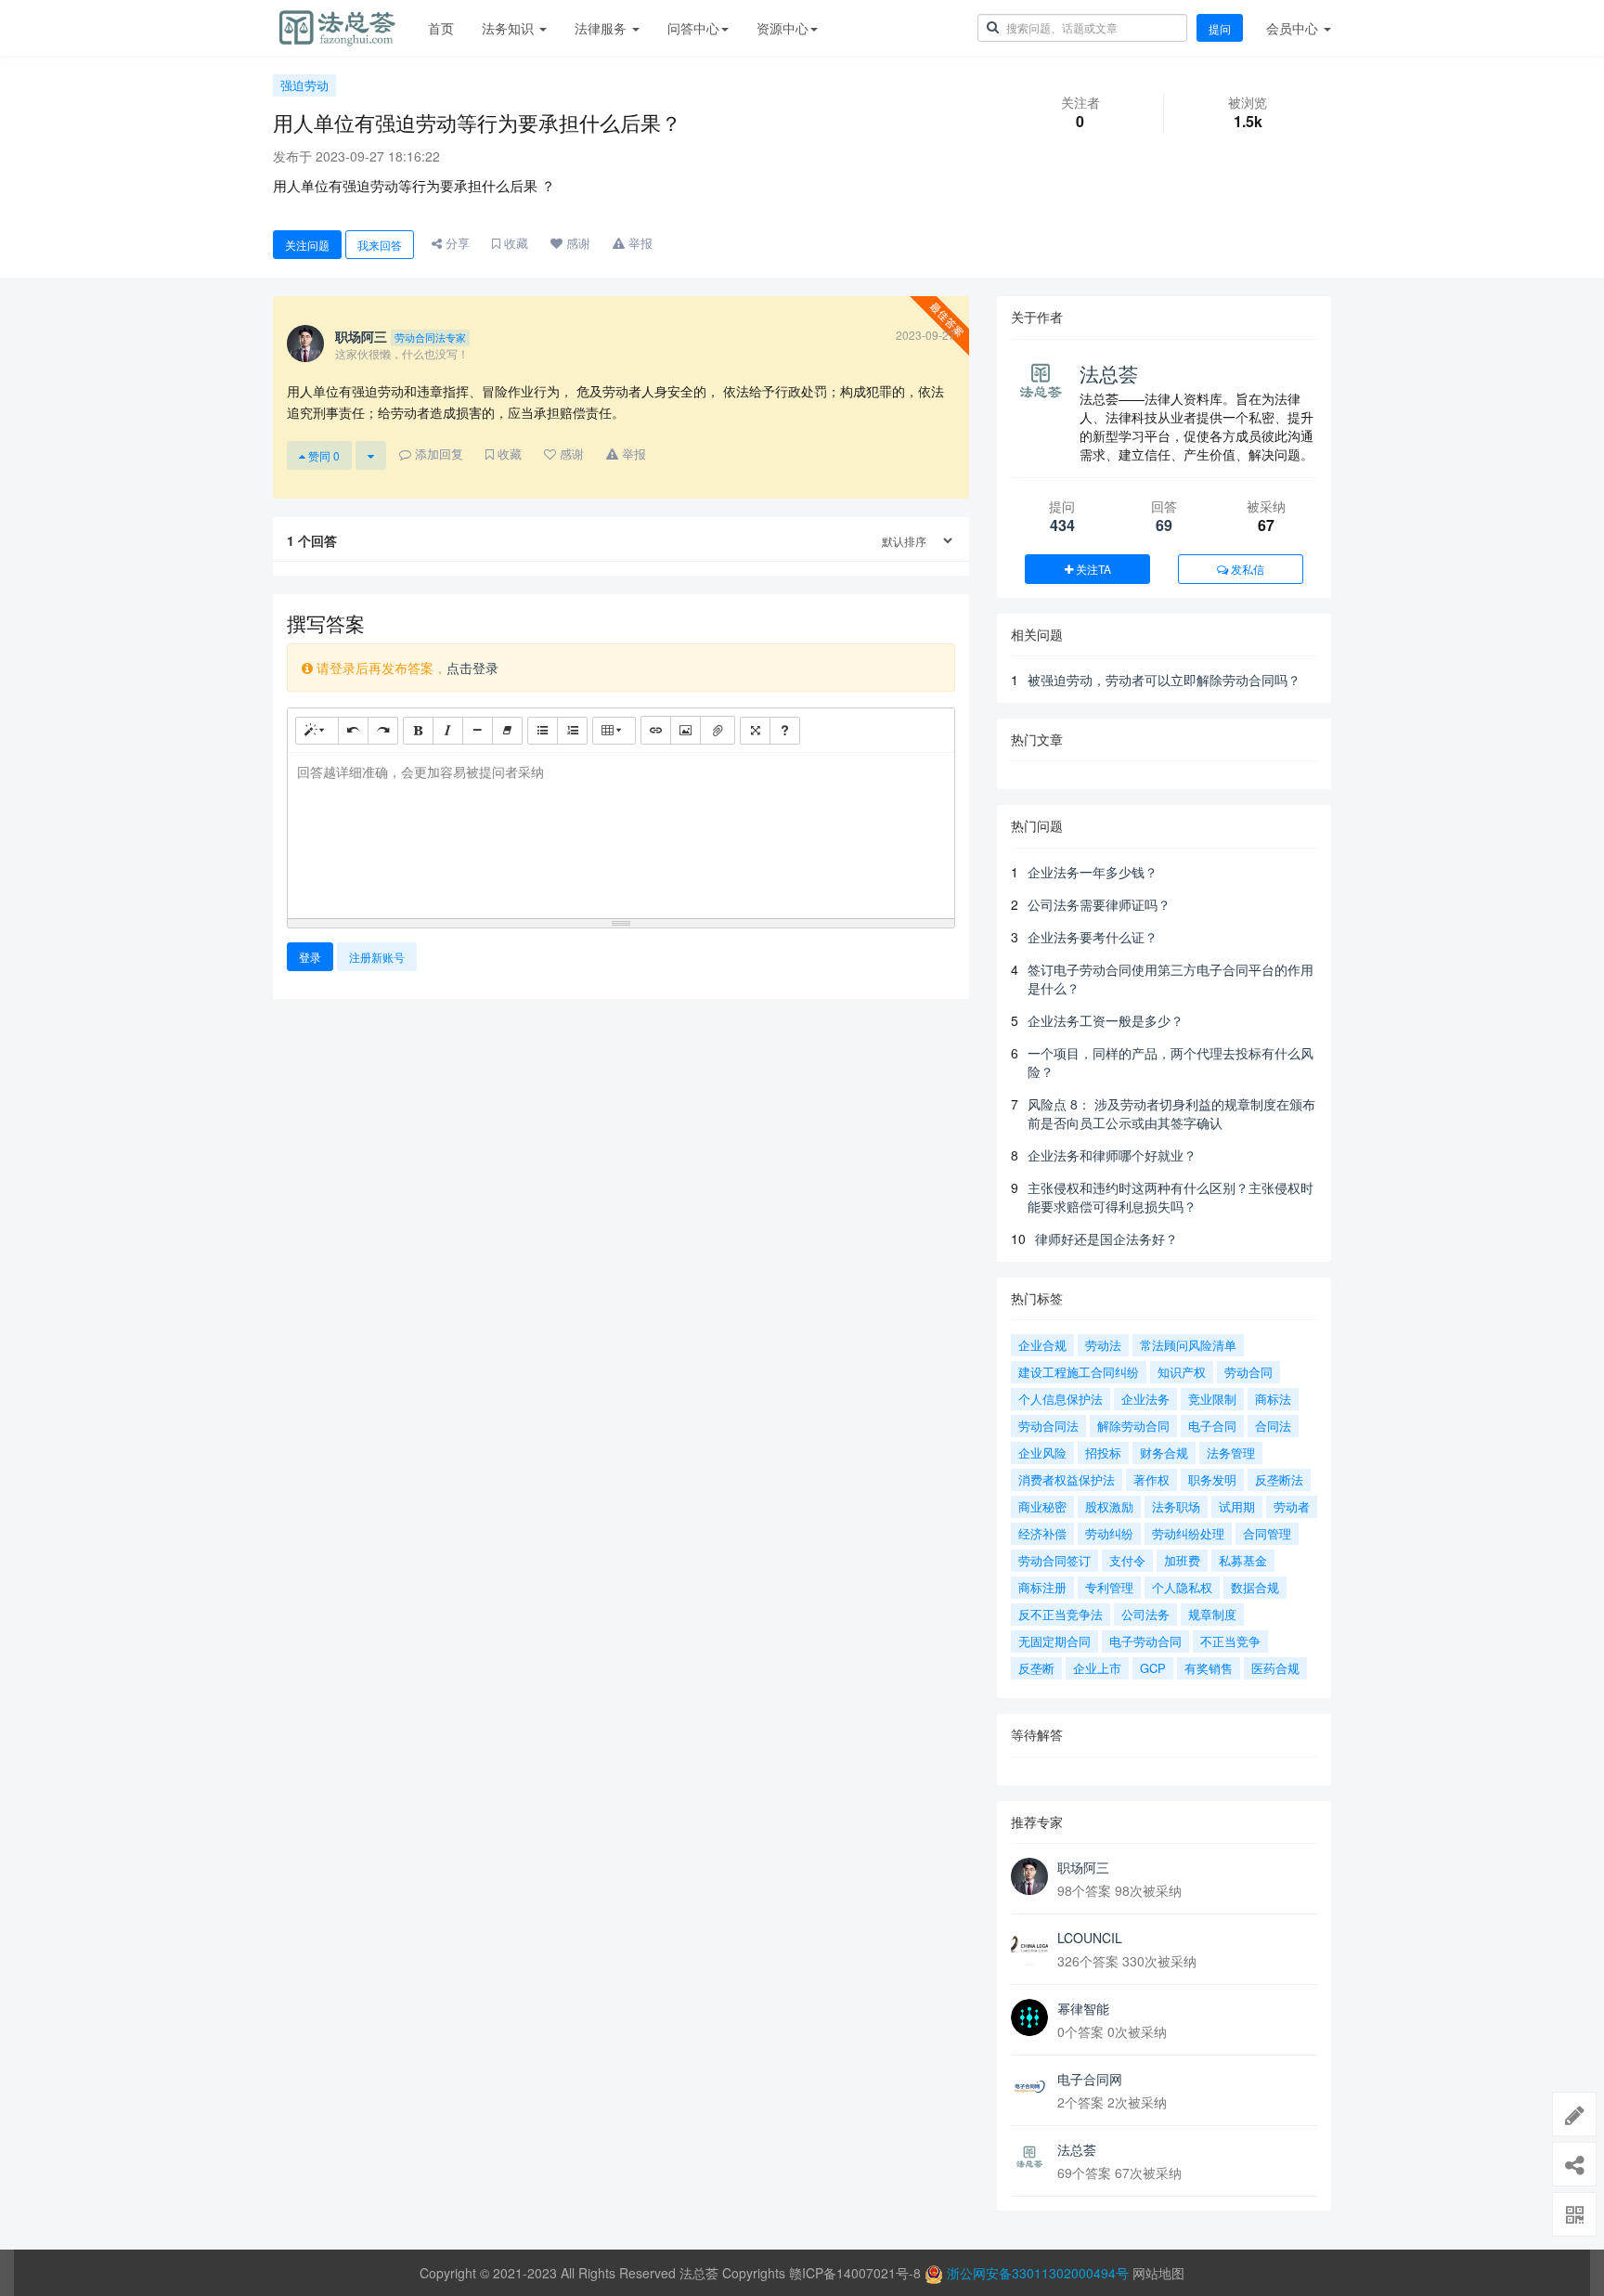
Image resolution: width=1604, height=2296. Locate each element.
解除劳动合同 (1133, 1426)
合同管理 (1267, 1533)
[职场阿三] (1029, 1876)
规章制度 (1212, 1614)
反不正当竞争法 (1061, 1614)
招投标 (1103, 1453)
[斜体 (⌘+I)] (448, 731)
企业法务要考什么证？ (1093, 937)
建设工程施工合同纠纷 (1079, 1372)
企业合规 (1042, 1345)
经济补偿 (1042, 1533)
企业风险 (1042, 1453)
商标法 (1273, 1399)
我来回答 (380, 245)
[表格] (614, 731)
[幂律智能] (1029, 2017)
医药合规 (1275, 1668)
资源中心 (783, 28)
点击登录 (472, 668)
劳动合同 (1248, 1372)
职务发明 (1212, 1479)
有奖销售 (1209, 1668)
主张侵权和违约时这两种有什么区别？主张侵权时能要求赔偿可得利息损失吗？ (1171, 1197)
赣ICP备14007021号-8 (857, 2273)
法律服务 (602, 28)
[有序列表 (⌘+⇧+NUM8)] (572, 731)
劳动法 (1103, 1345)
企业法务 (1145, 1399)
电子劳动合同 (1145, 1641)
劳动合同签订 (1054, 1560)
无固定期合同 (1054, 1641)
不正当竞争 (1230, 1641)
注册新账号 (377, 957)
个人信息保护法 (1061, 1399)
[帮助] (785, 731)
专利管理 (1109, 1587)
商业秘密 (1042, 1506)
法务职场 (1176, 1506)
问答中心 (693, 28)
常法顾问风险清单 (1188, 1345)
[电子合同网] (1029, 2088)
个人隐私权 (1182, 1587)
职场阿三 (1083, 1867)
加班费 (1182, 1560)
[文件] (718, 730)
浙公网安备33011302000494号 (1038, 2273)
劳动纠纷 (1109, 1533)
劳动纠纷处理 (1188, 1533)
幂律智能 (1083, 2008)
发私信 (1246, 569)
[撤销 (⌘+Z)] (353, 731)
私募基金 (1243, 1560)
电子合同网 (1090, 2079)
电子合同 (1212, 1426)
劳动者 (1292, 1506)
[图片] (686, 730)
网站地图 (1158, 2273)
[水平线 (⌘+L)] (478, 731)
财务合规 (1164, 1453)
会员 (1292, 28)
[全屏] (755, 731)
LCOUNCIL (1090, 1938)
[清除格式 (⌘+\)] (507, 731)
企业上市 (1097, 1668)
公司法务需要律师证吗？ (1099, 904)
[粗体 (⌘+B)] (418, 731)
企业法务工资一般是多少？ (1106, 1020)
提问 (1220, 28)
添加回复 (437, 454)
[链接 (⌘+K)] (656, 730)
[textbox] (621, 832)
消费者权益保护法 (1067, 1479)
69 (1164, 525)
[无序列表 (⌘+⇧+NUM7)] (543, 731)
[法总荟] (1029, 2159)
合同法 (1273, 1426)
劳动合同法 (1048, 1426)
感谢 (576, 243)
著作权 (1151, 1479)
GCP (1153, 1668)
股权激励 (1109, 1506)
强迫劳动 (304, 85)
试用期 (1237, 1506)
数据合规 (1255, 1587)
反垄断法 (1279, 1479)
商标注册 (1042, 1587)
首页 (441, 28)
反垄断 (1036, 1668)
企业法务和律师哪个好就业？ (1112, 1155)
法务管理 (1231, 1453)
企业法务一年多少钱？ (1093, 872)
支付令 (1127, 1560)
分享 (456, 243)
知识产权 (1182, 1372)
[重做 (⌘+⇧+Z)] (383, 731)
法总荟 (1109, 373)
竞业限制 (1212, 1399)
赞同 (323, 455)
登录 (310, 957)
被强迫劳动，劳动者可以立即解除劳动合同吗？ (1164, 680)
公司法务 (1145, 1614)
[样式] (317, 731)
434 (1062, 525)
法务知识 (510, 28)
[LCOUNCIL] (1029, 1947)
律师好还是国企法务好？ (1106, 1239)
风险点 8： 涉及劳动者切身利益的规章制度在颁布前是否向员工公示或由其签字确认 (1171, 1113)
